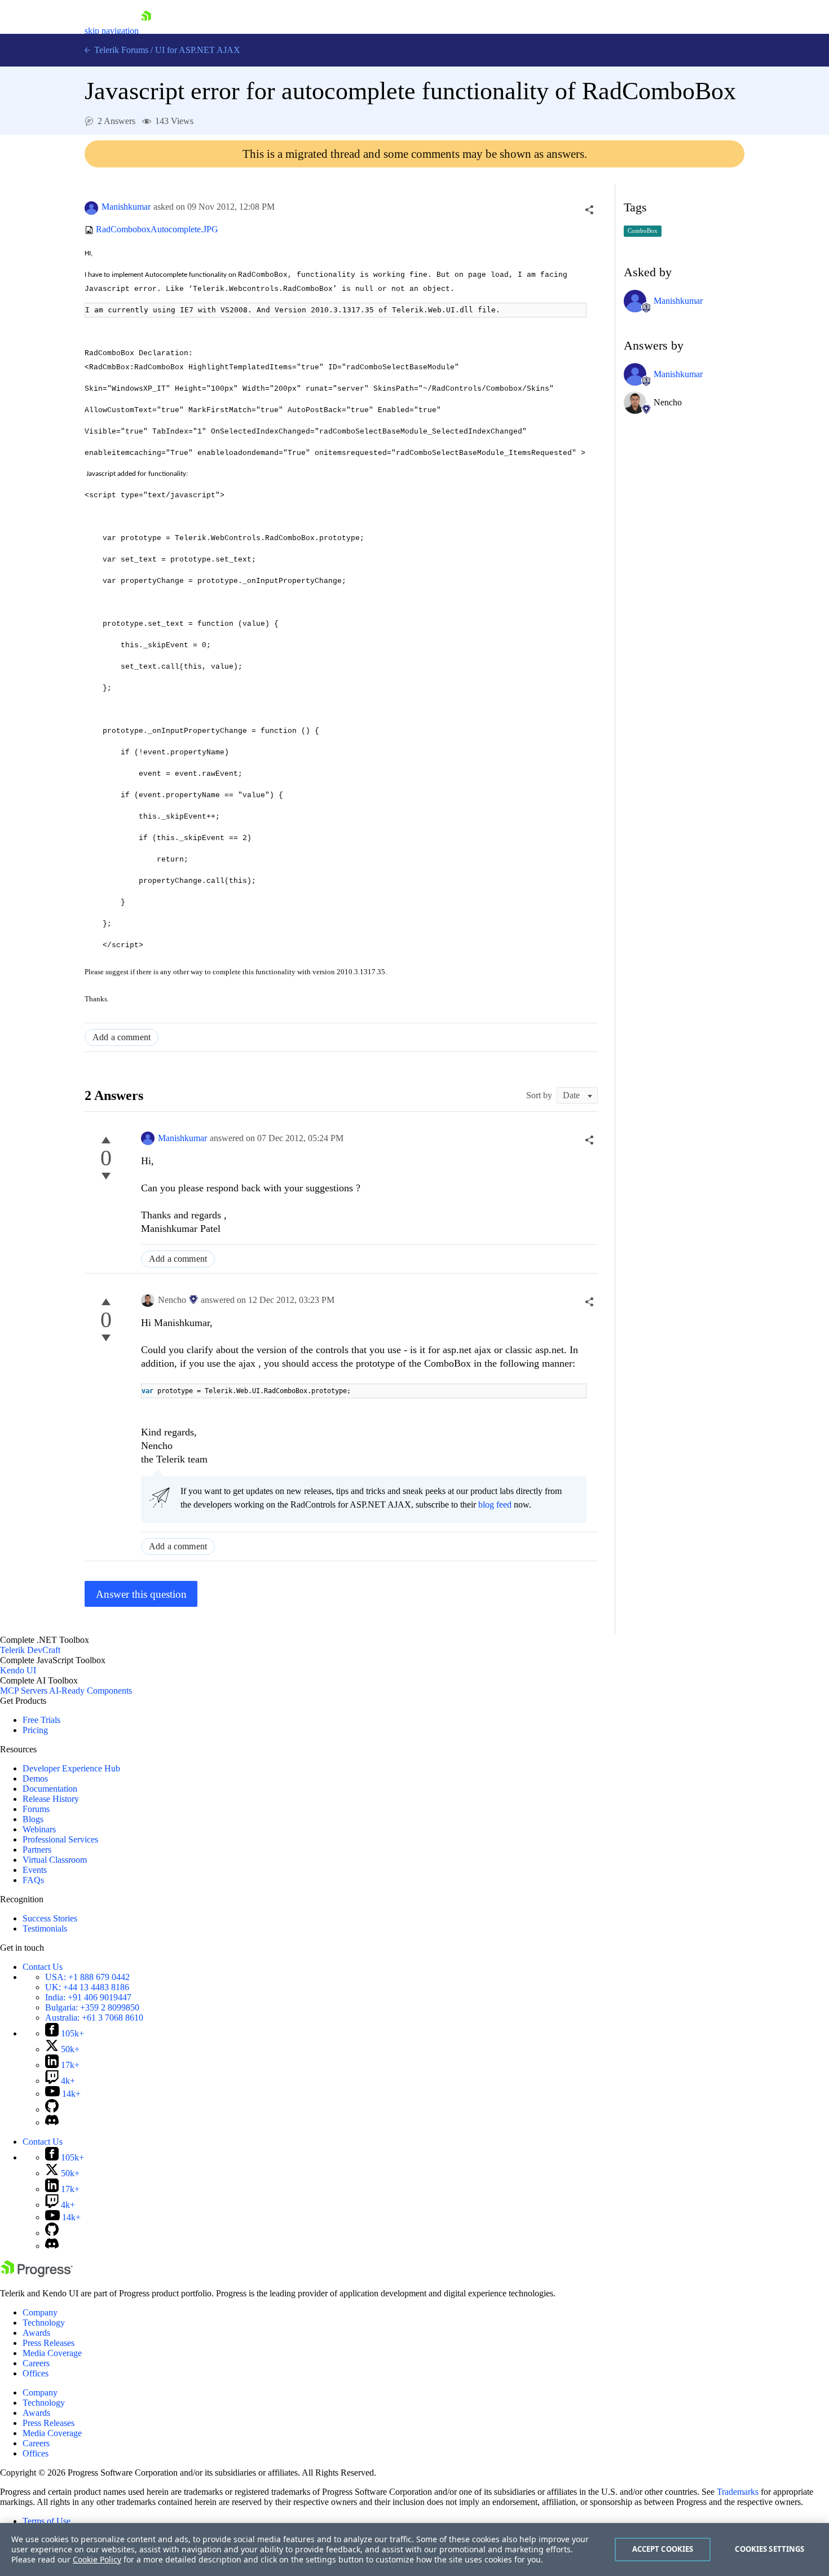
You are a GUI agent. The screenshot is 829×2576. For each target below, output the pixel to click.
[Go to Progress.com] (37, 2274)
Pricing (35, 1730)
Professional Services (60, 1839)
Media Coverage (52, 2353)
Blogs (33, 1819)
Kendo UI (18, 1670)
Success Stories (50, 1918)
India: (88, 1997)
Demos (35, 1779)
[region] (414, 2550)
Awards (36, 2333)
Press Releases (48, 2343)
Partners (37, 1850)
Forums (36, 1809)
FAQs (33, 1880)
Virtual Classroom (55, 1860)
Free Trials (41, 1720)
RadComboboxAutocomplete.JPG (157, 230)
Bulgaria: (92, 2007)
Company (40, 2312)
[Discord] (52, 2122)
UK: (87, 1987)
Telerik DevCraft (30, 1650)
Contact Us (43, 1967)
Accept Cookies (663, 2549)
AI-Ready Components (91, 1691)
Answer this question (141, 1594)
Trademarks (738, 2492)
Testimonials (45, 1928)
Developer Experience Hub (71, 1768)
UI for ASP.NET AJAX (198, 50)
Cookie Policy (97, 2559)
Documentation (50, 1789)
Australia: (94, 2018)
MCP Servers (24, 1691)
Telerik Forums (120, 50)
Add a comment (122, 1037)
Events (35, 1870)
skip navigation (112, 31)
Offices (36, 2373)
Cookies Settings (770, 2549)
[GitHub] (52, 2109)
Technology (44, 2323)
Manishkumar (126, 207)
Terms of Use (47, 2521)
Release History (51, 1799)
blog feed (495, 1504)
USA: (87, 1977)
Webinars (39, 1829)
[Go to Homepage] (146, 31)
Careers (36, 2363)
